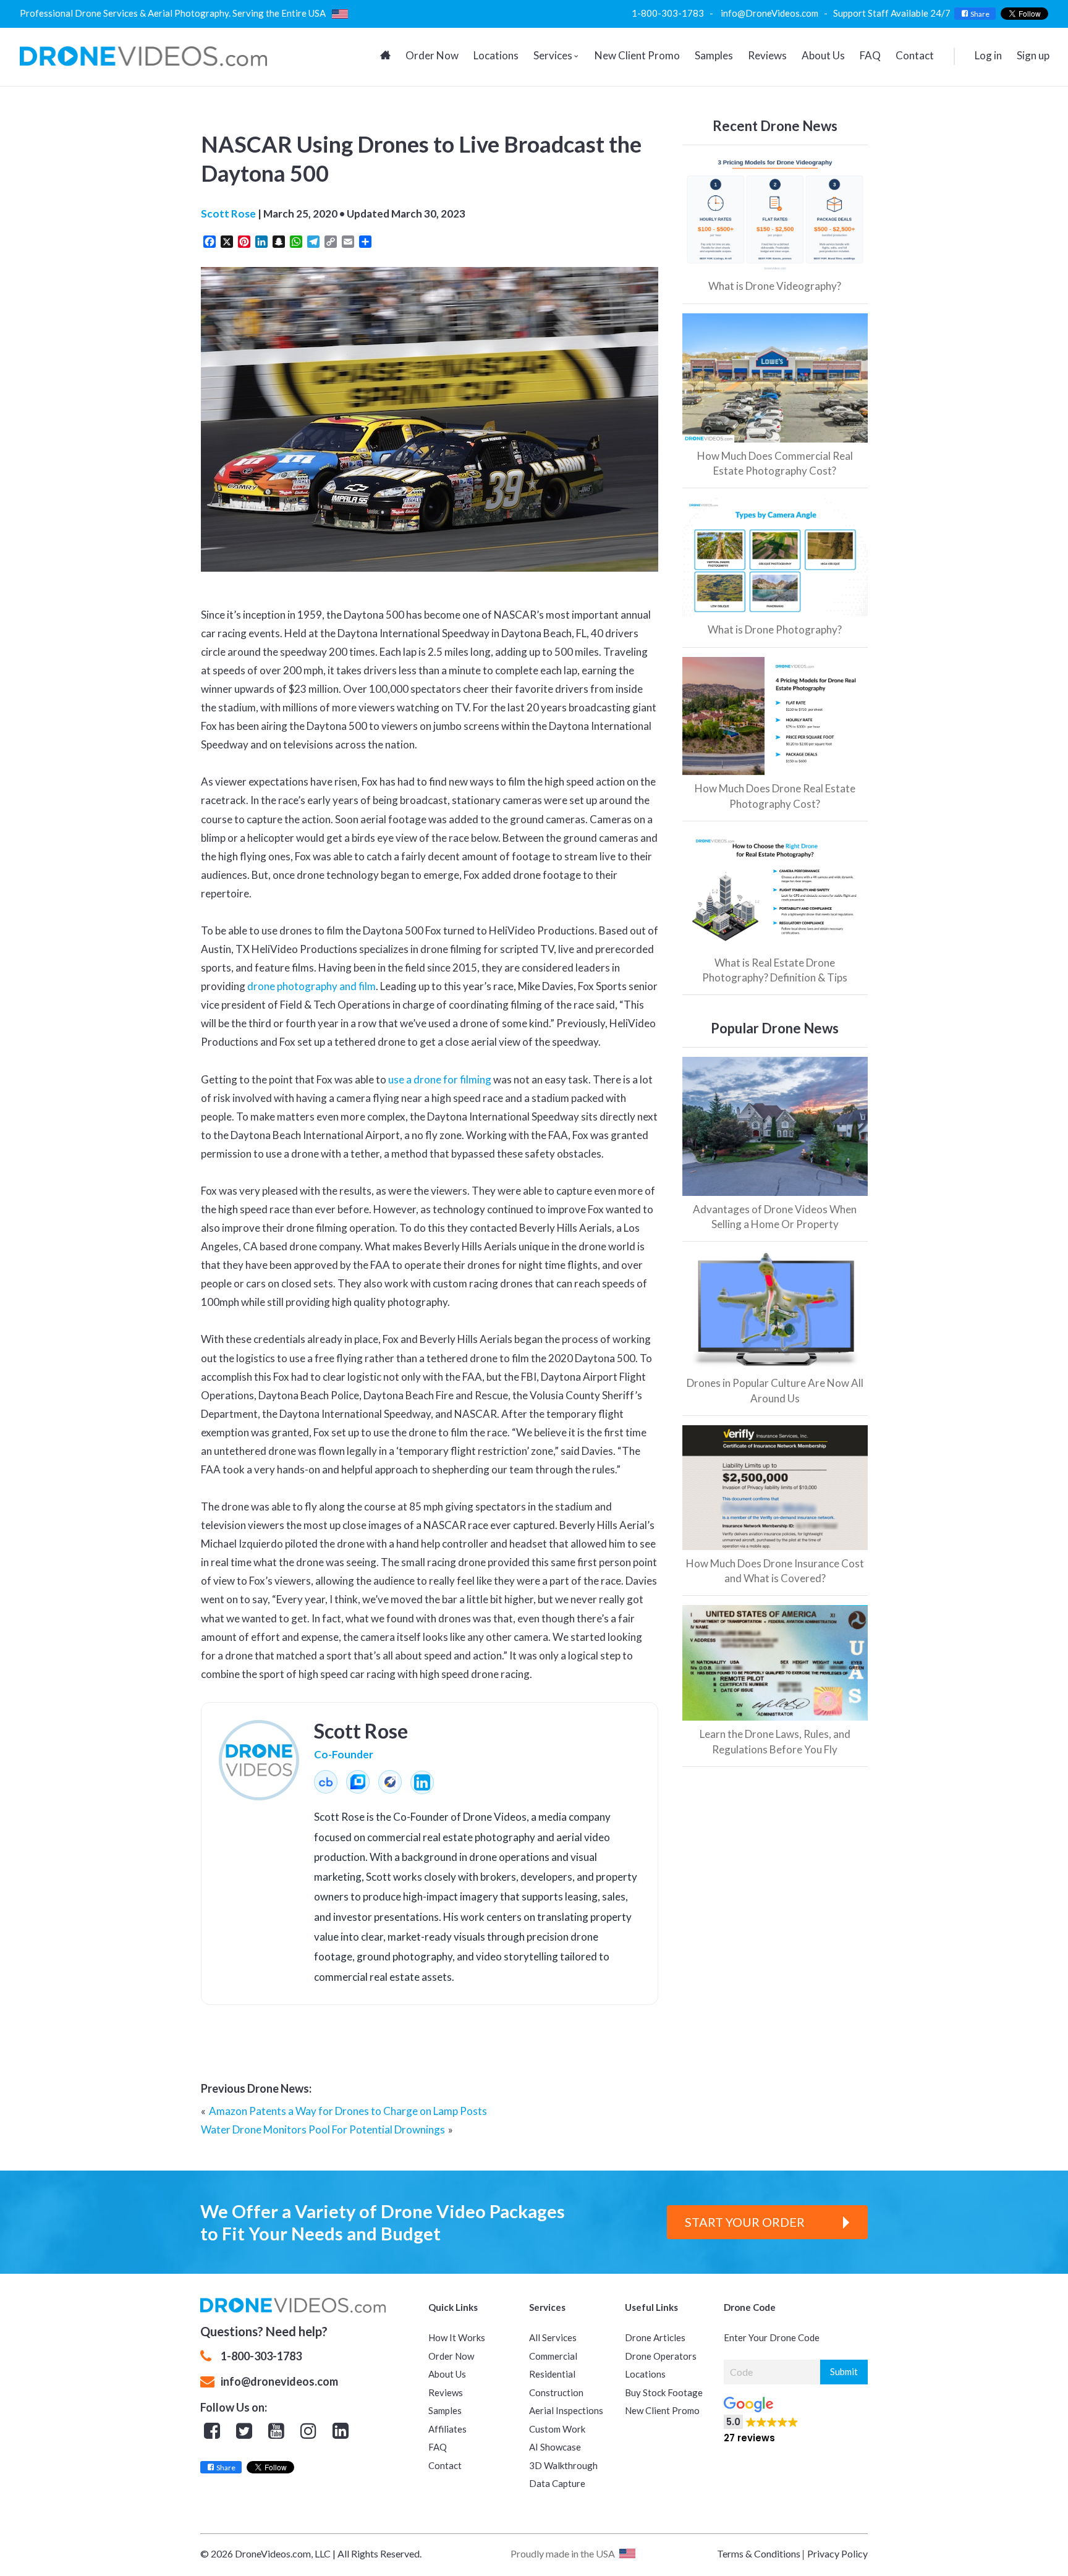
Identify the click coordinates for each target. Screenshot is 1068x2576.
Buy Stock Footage (664, 2392)
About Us (823, 55)
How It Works (457, 2337)
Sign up (1033, 55)
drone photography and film (311, 986)
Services (553, 55)
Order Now (432, 55)
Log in (988, 55)
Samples (714, 55)
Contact (915, 55)
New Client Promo (637, 55)
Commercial (553, 2356)
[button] (835, 2416)
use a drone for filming (440, 1079)
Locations (496, 55)
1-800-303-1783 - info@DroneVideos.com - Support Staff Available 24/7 (793, 13)
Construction (556, 2392)
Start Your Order (745, 2222)
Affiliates (447, 2429)
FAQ (870, 55)
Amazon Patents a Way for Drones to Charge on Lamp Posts (348, 2111)
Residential (552, 2374)
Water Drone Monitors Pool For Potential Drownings (323, 2129)
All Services (553, 2337)
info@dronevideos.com (279, 2381)
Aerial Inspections (566, 2410)
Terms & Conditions (759, 2553)
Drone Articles (655, 2337)
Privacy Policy (837, 2553)
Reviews (767, 55)
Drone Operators (661, 2356)
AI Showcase (555, 2447)
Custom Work (557, 2429)
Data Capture (557, 2483)
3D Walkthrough (563, 2465)
